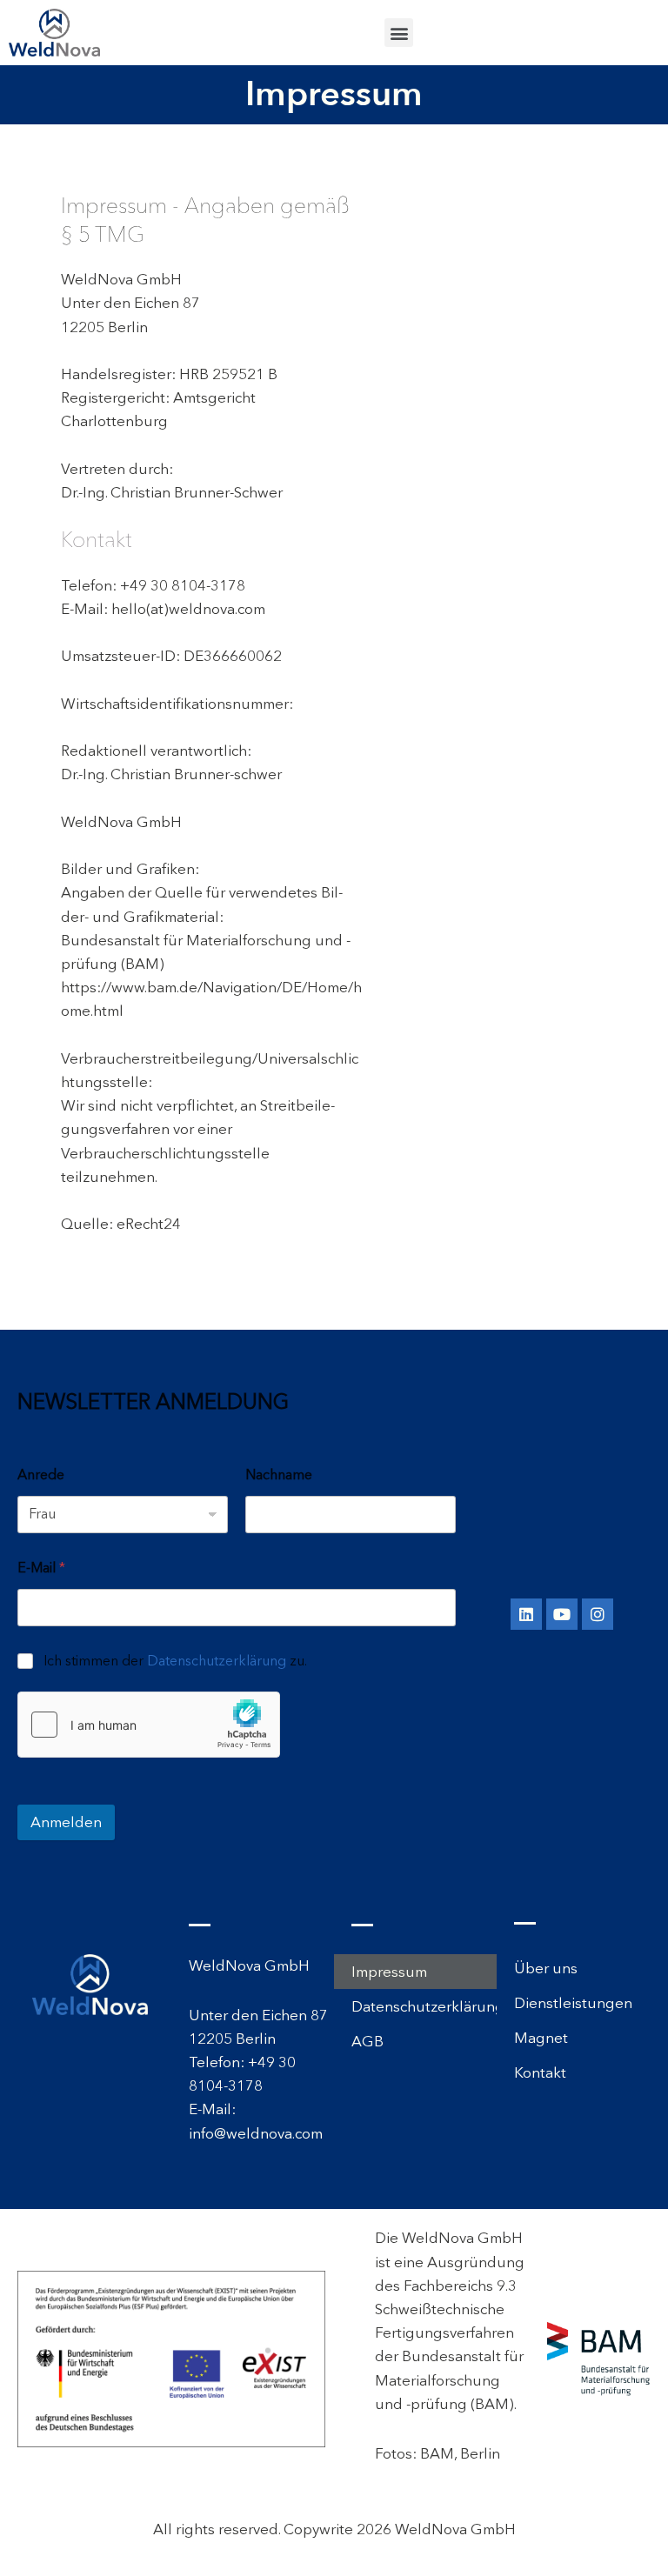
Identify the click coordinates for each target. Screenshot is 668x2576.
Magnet (541, 2038)
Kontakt (540, 2072)
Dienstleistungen (573, 2003)
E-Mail (41, 1568)
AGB (367, 2041)
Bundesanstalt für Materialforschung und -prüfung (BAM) (449, 2379)
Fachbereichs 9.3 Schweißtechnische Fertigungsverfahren (446, 2309)
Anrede (41, 1475)
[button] (399, 33)
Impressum (389, 1972)
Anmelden (66, 1822)
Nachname (279, 1475)
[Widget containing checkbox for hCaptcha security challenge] (149, 1725)
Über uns (546, 1968)
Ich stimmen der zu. (175, 1661)
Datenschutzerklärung (217, 1661)
